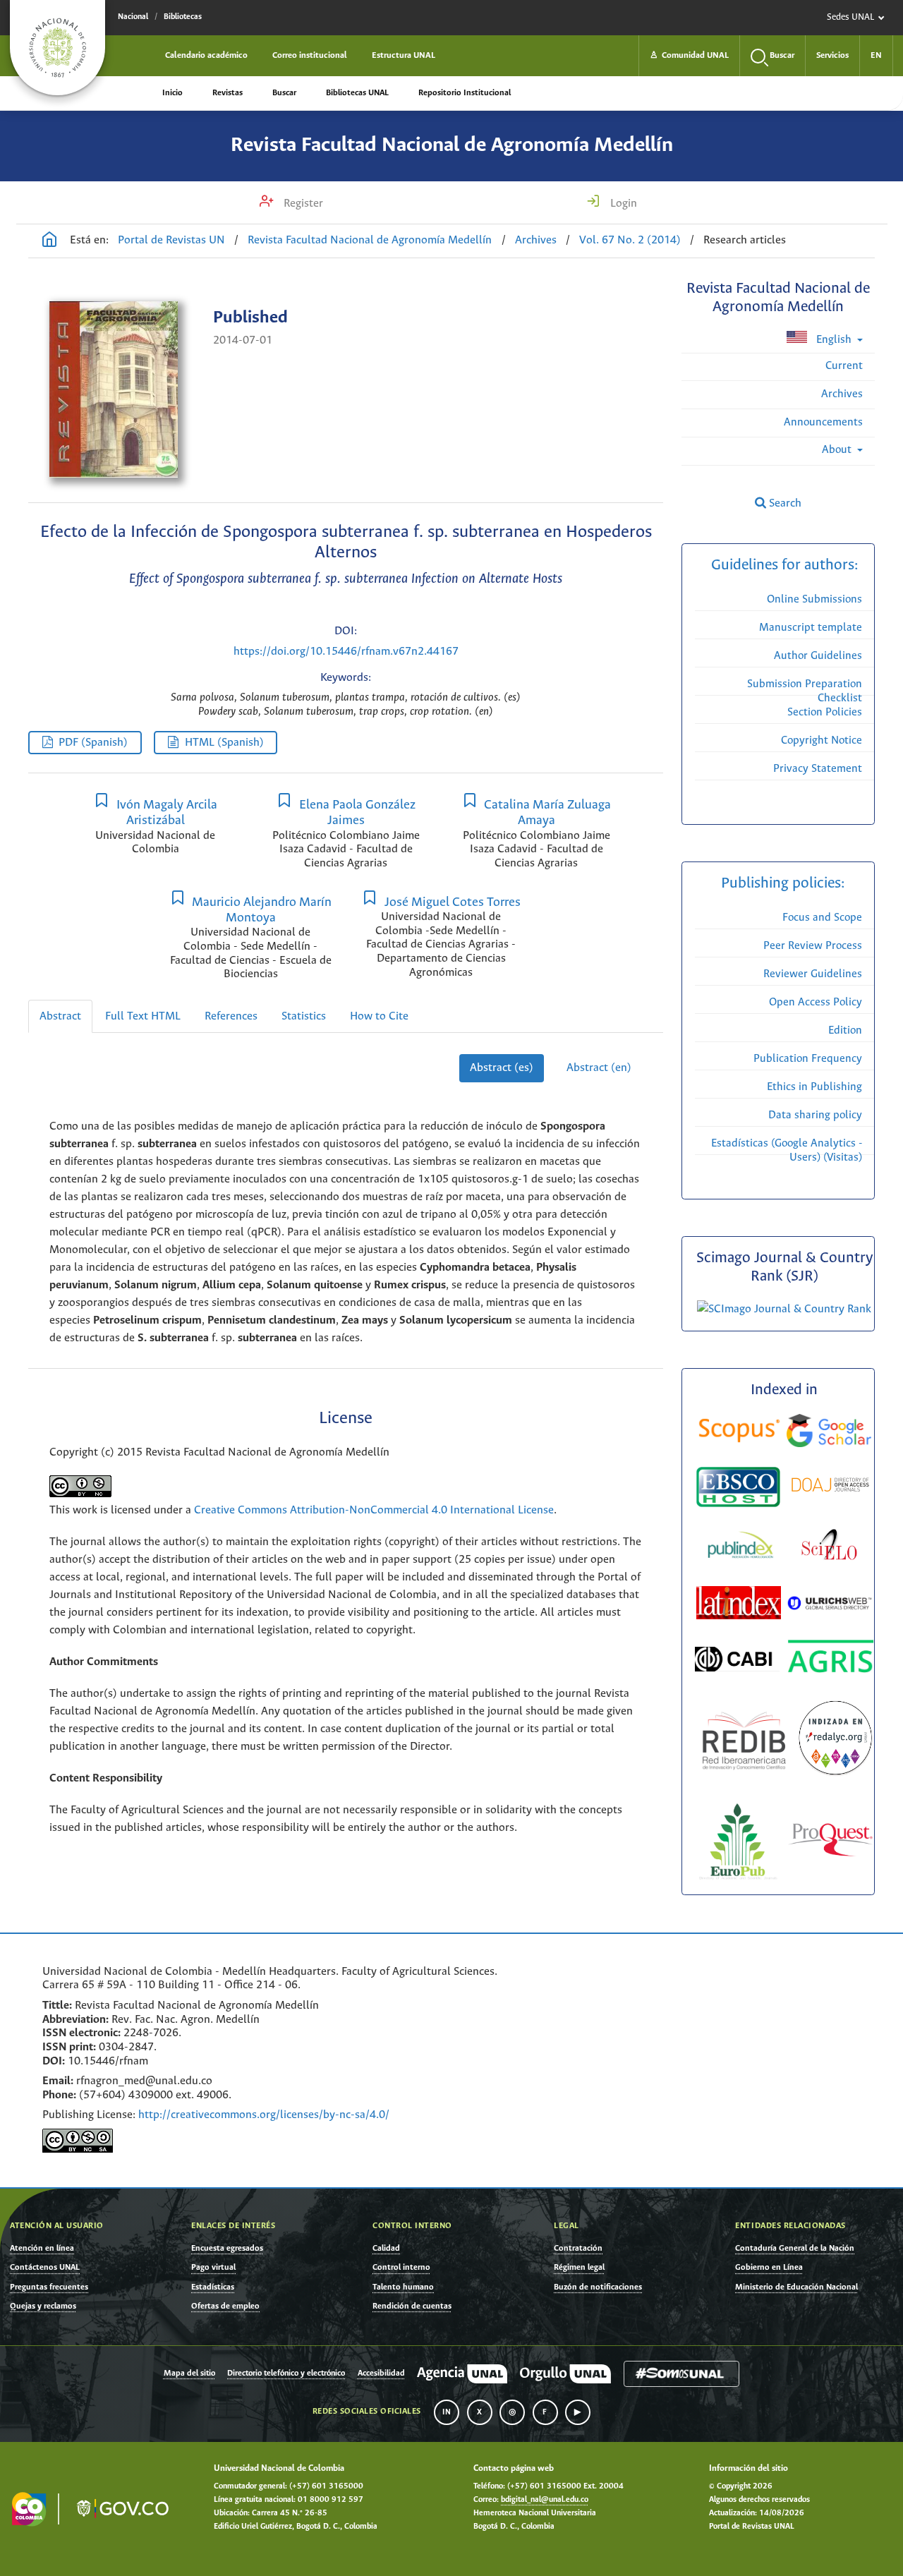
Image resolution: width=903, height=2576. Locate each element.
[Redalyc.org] (835, 1741)
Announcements (823, 422)
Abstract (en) (599, 1068)
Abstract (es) (502, 1068)
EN (876, 55)
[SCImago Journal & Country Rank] (784, 1309)
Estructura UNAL (404, 55)
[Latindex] (740, 1606)
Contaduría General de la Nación (795, 2248)
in (447, 2412)
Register (302, 204)
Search (784, 503)
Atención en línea (42, 2248)
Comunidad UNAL (689, 55)
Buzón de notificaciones (598, 2287)
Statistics (304, 1016)
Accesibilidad (381, 2374)
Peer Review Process (813, 946)
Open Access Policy (816, 1002)
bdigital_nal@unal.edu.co (545, 2500)
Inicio (172, 93)
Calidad (386, 2248)
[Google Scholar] (829, 1433)
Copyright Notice (822, 740)
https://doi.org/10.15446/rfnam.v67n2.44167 (346, 652)
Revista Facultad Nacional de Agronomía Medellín (452, 145)
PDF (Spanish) (93, 743)
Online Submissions (814, 599)
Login (622, 204)
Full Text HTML (143, 1016)
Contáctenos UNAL (45, 2267)
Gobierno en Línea (769, 2267)
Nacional (133, 17)
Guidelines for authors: (784, 566)
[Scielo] (829, 1547)
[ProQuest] (830, 1843)
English (834, 340)
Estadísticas (213, 2287)
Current (844, 366)
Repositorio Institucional (465, 93)
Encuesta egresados (227, 2248)
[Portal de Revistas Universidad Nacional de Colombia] (49, 241)
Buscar (284, 93)
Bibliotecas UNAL (357, 93)
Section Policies (825, 712)
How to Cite (379, 1016)
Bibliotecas (183, 17)
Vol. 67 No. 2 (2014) (630, 240)
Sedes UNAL (850, 17)
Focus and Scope (822, 918)
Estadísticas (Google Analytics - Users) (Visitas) (787, 1150)
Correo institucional (310, 55)
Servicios (832, 55)
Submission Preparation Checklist (805, 691)
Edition (845, 1030)
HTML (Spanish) (224, 743)
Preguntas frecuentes (49, 2287)
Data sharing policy (815, 1115)
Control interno (401, 2267)
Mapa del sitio (189, 2374)
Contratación (578, 2248)
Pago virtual (213, 2267)
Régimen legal (579, 2267)
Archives (536, 240)
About (838, 450)
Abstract (60, 1016)
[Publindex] (739, 1547)
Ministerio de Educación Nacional (796, 2287)
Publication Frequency (808, 1059)
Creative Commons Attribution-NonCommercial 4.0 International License (374, 1510)
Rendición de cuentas (412, 2306)
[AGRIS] (831, 1659)
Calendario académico (206, 55)
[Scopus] (739, 1433)
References (231, 1016)
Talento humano (403, 2287)
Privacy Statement (818, 769)
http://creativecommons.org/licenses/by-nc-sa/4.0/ (264, 2115)
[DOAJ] (830, 1487)
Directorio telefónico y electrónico (286, 2374)
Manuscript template (811, 628)
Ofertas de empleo (225, 2306)
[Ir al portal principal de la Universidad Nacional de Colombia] (57, 48)
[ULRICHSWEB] (830, 1606)
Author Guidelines (818, 656)
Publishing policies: (784, 884)
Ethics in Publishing (814, 1087)
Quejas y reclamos (43, 2306)
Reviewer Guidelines (813, 974)
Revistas (228, 93)
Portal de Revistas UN (171, 240)
